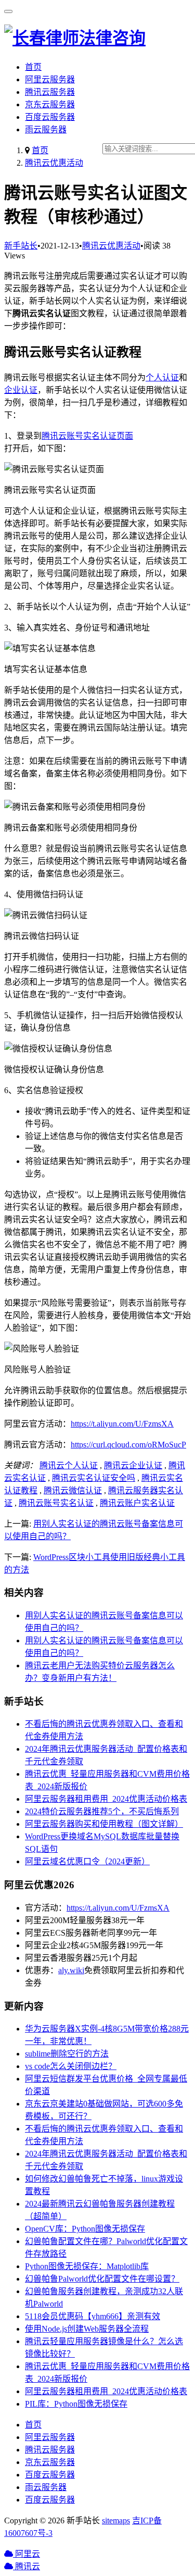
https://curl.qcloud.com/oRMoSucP (128, 1445)
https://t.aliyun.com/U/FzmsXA (122, 1424)
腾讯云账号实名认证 (56, 1503)
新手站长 (21, 246)
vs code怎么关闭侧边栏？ (71, 2066)
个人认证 (162, 377)
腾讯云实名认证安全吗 (94, 1478)
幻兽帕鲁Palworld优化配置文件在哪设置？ (102, 2279)
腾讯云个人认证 (69, 1465)
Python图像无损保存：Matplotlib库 (87, 2266)
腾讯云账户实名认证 (137, 1503)
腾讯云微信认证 (73, 1490)
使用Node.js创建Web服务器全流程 (87, 2329)
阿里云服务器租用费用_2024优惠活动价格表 (106, 1799)
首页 (33, 67)
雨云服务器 (46, 129)
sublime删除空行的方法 (67, 2054)
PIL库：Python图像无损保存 (76, 2404)
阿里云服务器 (50, 79)
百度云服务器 (50, 117)
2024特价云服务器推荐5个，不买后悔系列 (102, 1811)
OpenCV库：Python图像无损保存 (85, 2229)
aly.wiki (71, 1970)
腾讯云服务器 (50, 92)
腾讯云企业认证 (133, 1465)
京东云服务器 (50, 104)
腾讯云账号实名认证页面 (87, 436)
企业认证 (21, 390)
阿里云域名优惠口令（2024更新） (87, 1861)
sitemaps (116, 2521)
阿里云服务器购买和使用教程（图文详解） (104, 1824)
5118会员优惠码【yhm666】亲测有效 (93, 2316)
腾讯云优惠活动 (54, 163)
